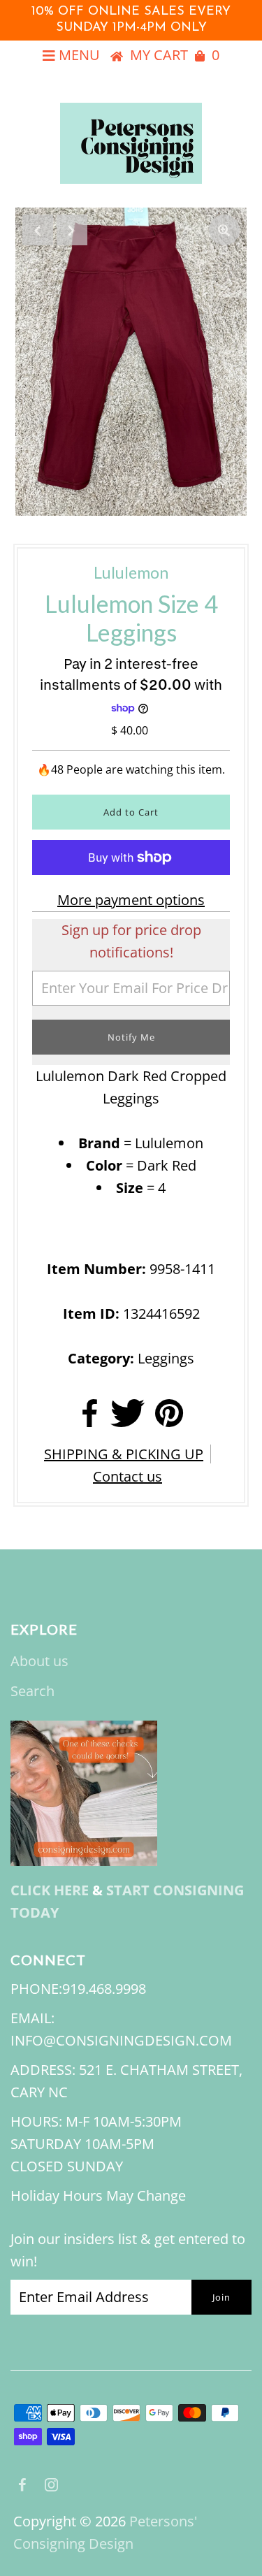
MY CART (175, 55)
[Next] (72, 230)
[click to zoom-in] (224, 230)
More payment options (131, 900)
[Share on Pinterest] (169, 1418)
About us (39, 1661)
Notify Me (131, 1037)
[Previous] (38, 230)
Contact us (128, 1476)
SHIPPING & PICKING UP (124, 1454)
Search (32, 1691)
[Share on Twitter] (128, 1418)
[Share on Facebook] (90, 1418)
